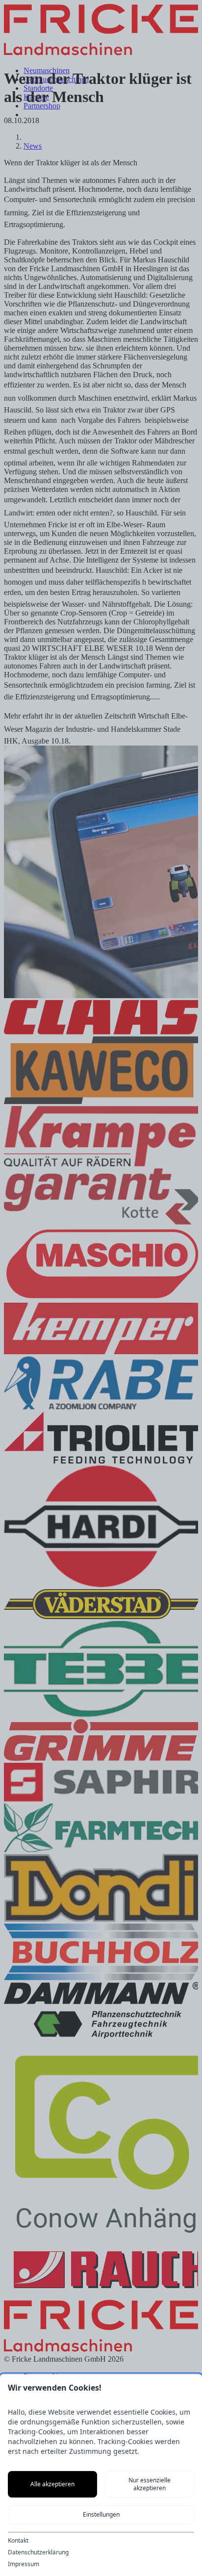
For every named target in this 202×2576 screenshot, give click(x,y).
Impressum (24, 2564)
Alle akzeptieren (52, 2484)
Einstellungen (101, 2514)
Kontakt (18, 2541)
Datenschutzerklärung (38, 2552)
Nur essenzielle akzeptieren (150, 2484)
